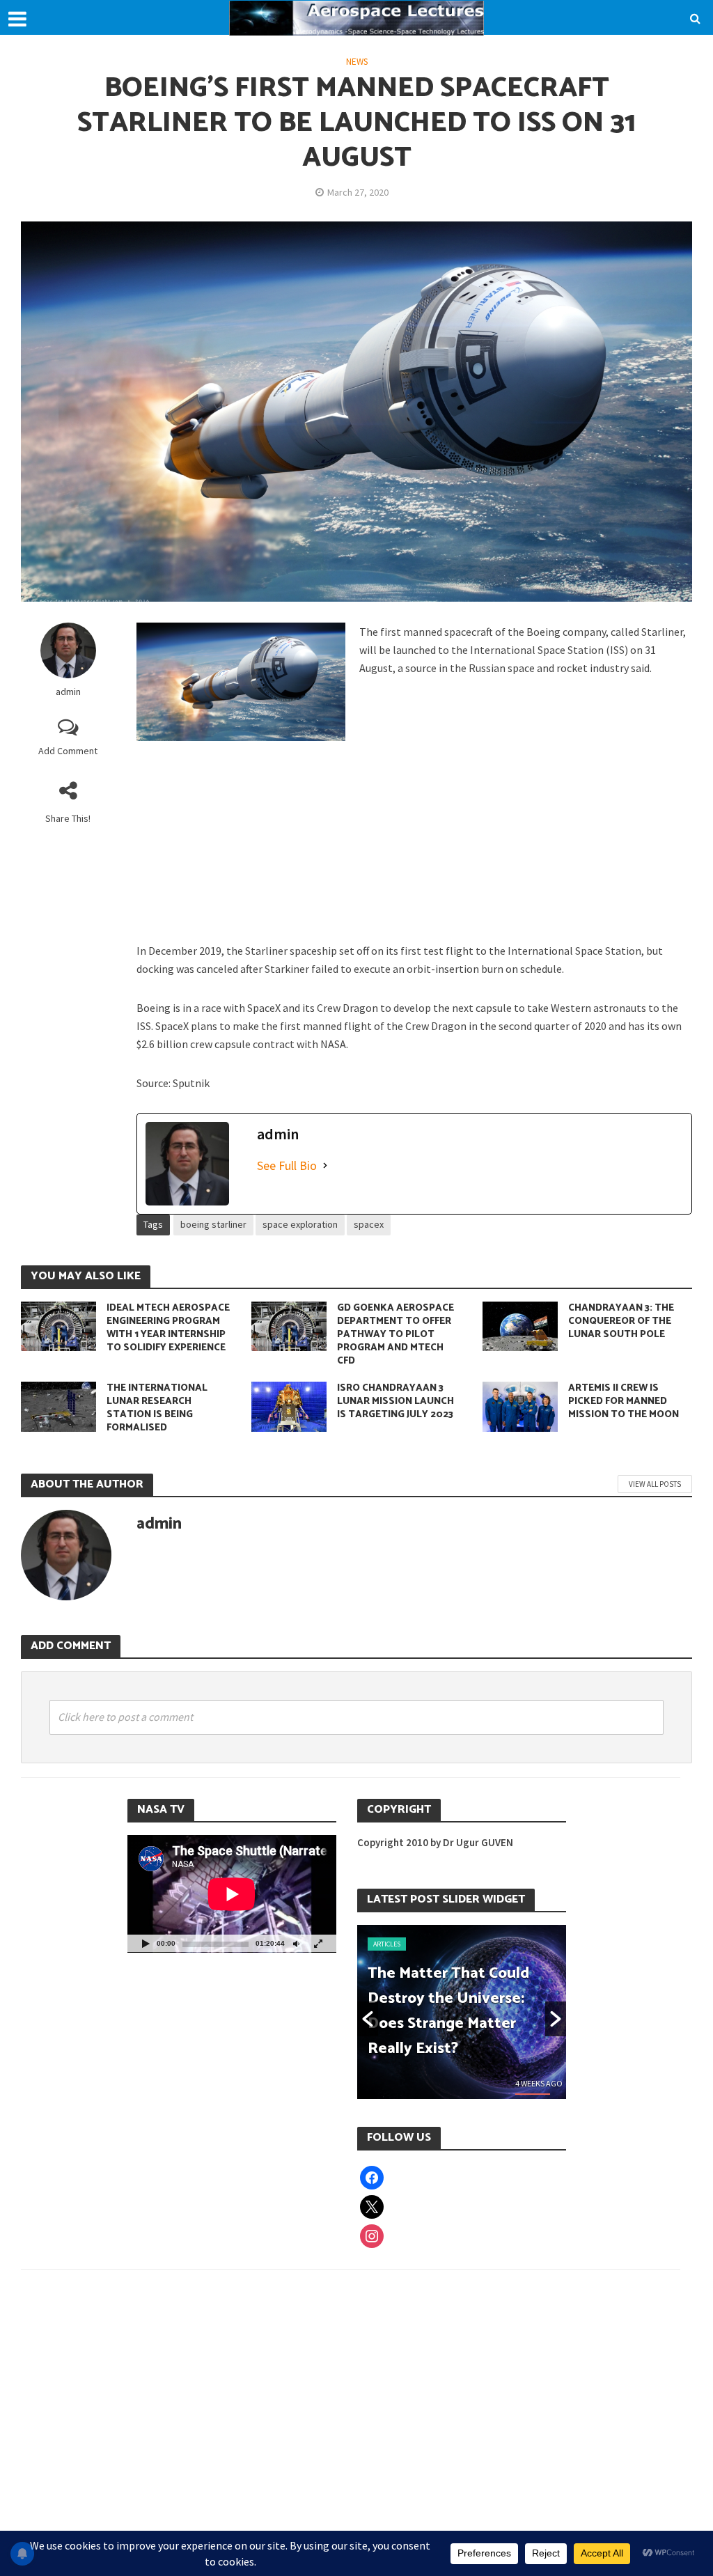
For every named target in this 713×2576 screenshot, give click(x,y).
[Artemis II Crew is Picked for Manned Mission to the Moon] (520, 1405)
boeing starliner (213, 1224)
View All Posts (655, 1484)
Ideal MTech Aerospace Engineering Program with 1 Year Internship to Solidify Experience (168, 1328)
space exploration (300, 1224)
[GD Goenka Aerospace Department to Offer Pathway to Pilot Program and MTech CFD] (289, 1325)
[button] (368, 2019)
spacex (369, 1224)
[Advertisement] (414, 838)
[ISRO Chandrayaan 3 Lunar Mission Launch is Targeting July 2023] (289, 1405)
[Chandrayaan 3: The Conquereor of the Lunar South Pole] (520, 1325)
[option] (462, 2012)
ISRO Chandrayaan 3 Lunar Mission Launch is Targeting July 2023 (395, 1402)
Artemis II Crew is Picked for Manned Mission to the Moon (624, 1402)
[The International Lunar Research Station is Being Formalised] (58, 1405)
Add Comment (68, 751)
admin (68, 692)
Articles (387, 1944)
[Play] (146, 1943)
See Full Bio (287, 1165)
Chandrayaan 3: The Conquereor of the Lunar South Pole (621, 1321)
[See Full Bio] (325, 1165)
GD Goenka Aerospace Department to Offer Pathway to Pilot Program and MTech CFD (395, 1335)
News (357, 62)
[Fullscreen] (318, 1943)
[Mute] (296, 1943)
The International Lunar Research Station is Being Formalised (157, 1408)
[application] (232, 1894)
